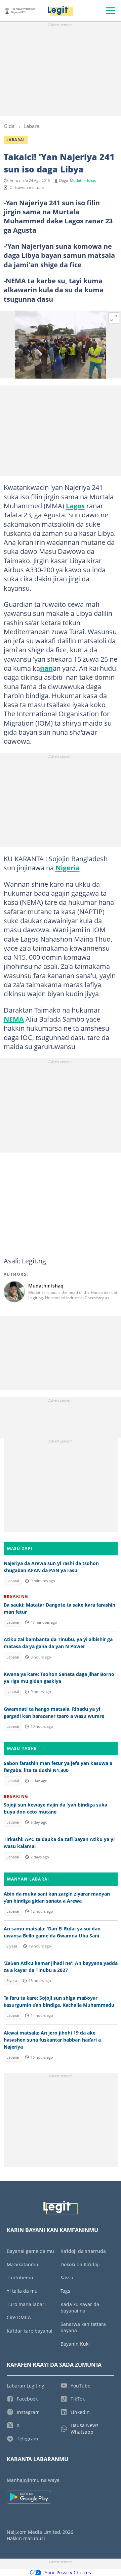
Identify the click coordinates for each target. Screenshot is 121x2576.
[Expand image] (114, 318)
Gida (9, 126)
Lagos (75, 506)
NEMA (14, 1019)
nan (46, 668)
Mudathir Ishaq (83, 180)
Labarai (32, 126)
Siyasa (12, 1946)
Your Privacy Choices (68, 2572)
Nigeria (68, 868)
